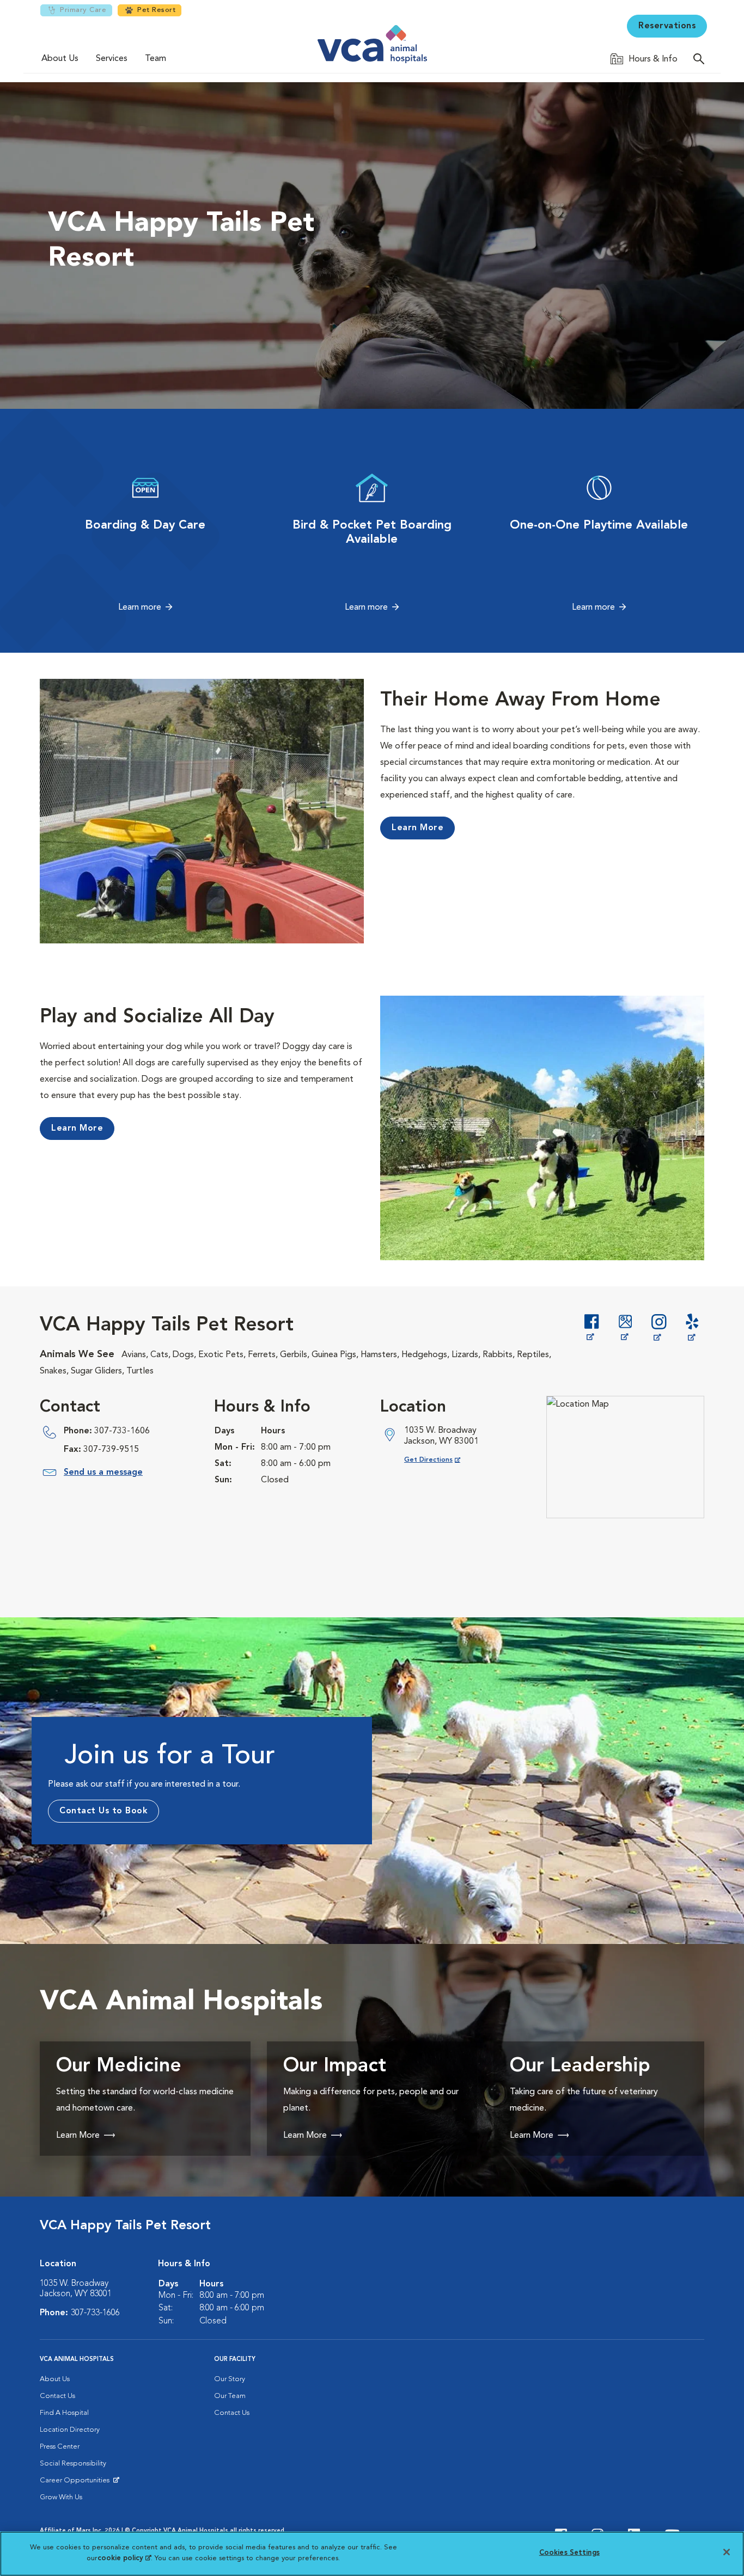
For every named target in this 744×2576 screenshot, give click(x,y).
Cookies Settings (569, 2553)
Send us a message (103, 1473)
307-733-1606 (122, 1431)
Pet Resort (156, 10)
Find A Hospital (64, 2413)
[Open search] (702, 59)
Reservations (667, 26)
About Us (60, 59)
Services (112, 59)
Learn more (140, 608)
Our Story (230, 2379)
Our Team (230, 2396)
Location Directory (70, 2430)
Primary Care (83, 10)
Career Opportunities (77, 2483)
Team (155, 59)
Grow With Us (61, 2497)
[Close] (727, 2552)
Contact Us (57, 2396)
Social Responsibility (73, 2464)
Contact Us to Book (103, 1811)
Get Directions (441, 1460)
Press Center (60, 2447)
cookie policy (124, 2558)
